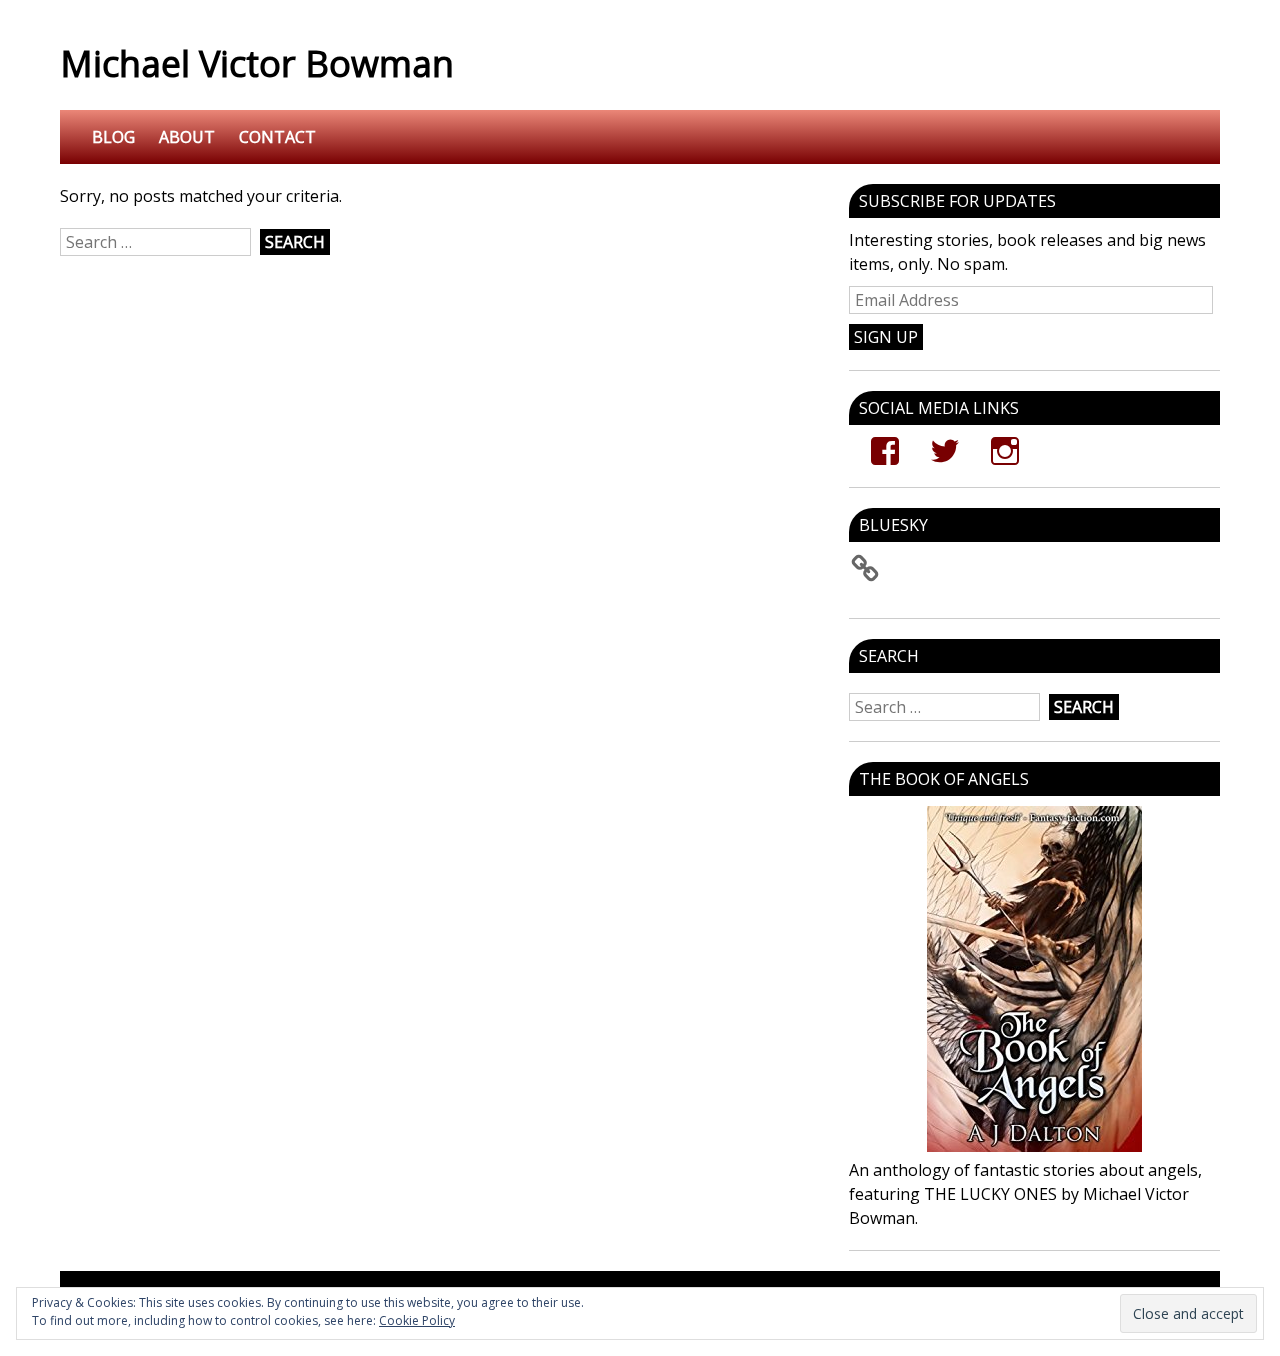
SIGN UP (886, 337)
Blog (113, 137)
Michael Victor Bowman (257, 63)
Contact (277, 137)
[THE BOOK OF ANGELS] (1034, 979)
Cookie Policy (417, 1320)
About (187, 137)
